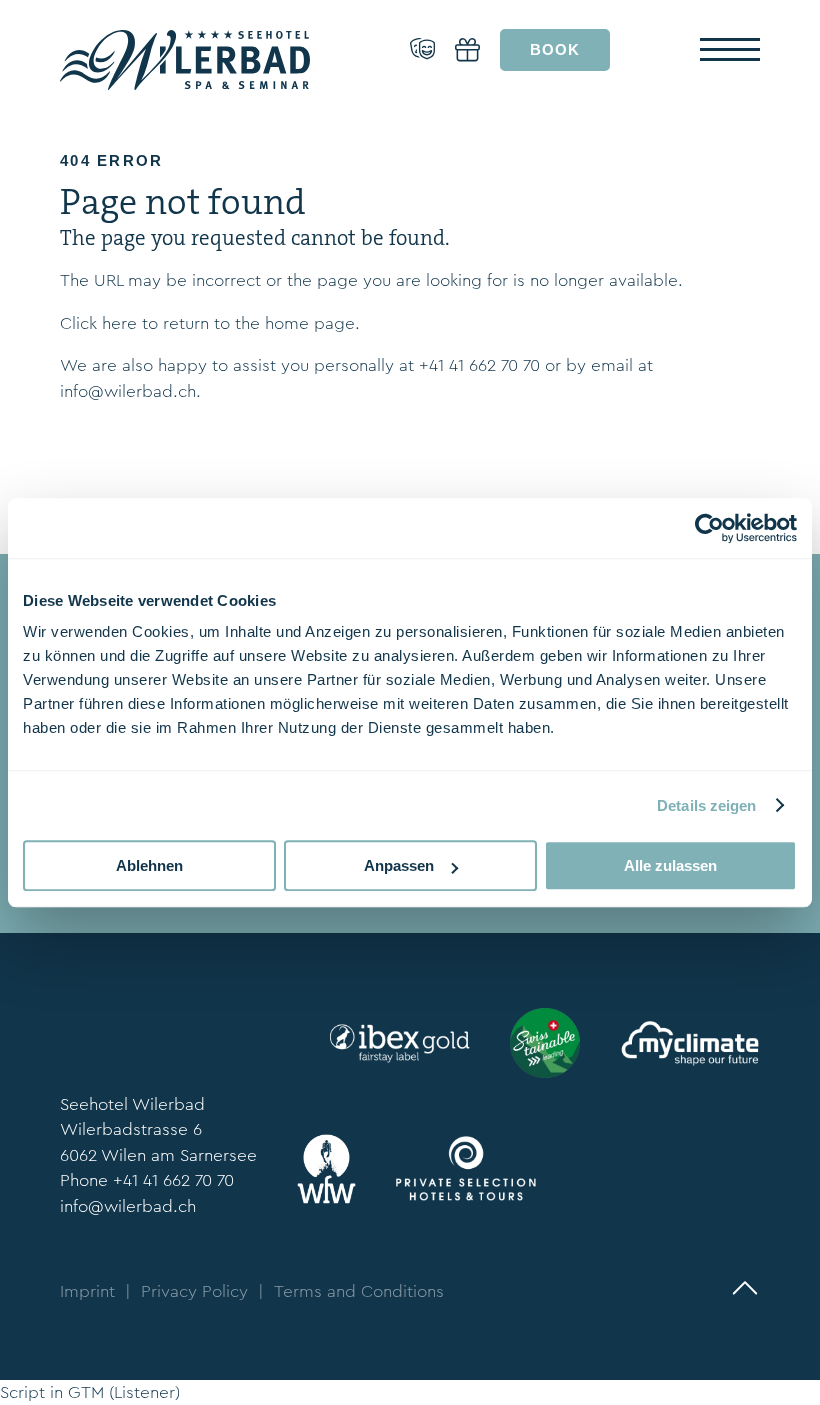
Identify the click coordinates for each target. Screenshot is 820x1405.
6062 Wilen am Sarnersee (158, 1155)
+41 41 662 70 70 (479, 365)
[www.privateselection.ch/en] (466, 1168)
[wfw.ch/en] (326, 1169)
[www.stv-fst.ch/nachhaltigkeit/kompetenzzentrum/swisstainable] (545, 1043)
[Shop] (467, 50)
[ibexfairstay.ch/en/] (400, 1043)
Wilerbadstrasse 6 (131, 1129)
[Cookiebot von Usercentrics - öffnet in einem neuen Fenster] (709, 528)
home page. (312, 323)
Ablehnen (149, 865)
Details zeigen (706, 805)
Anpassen (399, 865)
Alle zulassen (670, 865)
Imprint (87, 1291)
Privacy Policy (194, 1291)
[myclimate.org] (690, 1043)
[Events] (422, 50)
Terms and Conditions (359, 1291)
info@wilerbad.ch (128, 391)
